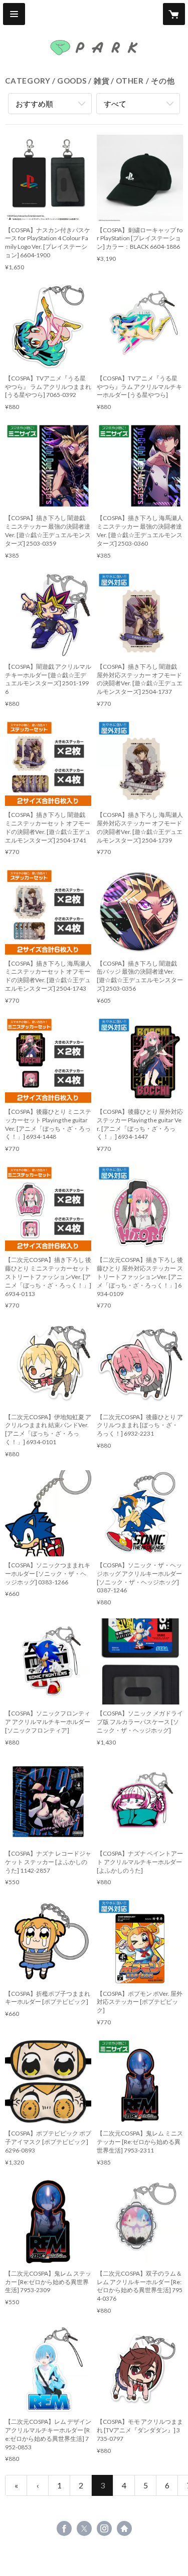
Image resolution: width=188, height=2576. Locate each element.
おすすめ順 (34, 104)
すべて (115, 104)
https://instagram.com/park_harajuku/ (104, 2528)
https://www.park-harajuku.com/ (124, 2528)
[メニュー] (14, 14)
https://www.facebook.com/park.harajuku (64, 2528)
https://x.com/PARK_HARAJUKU (84, 2528)
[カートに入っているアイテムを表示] (174, 14)
